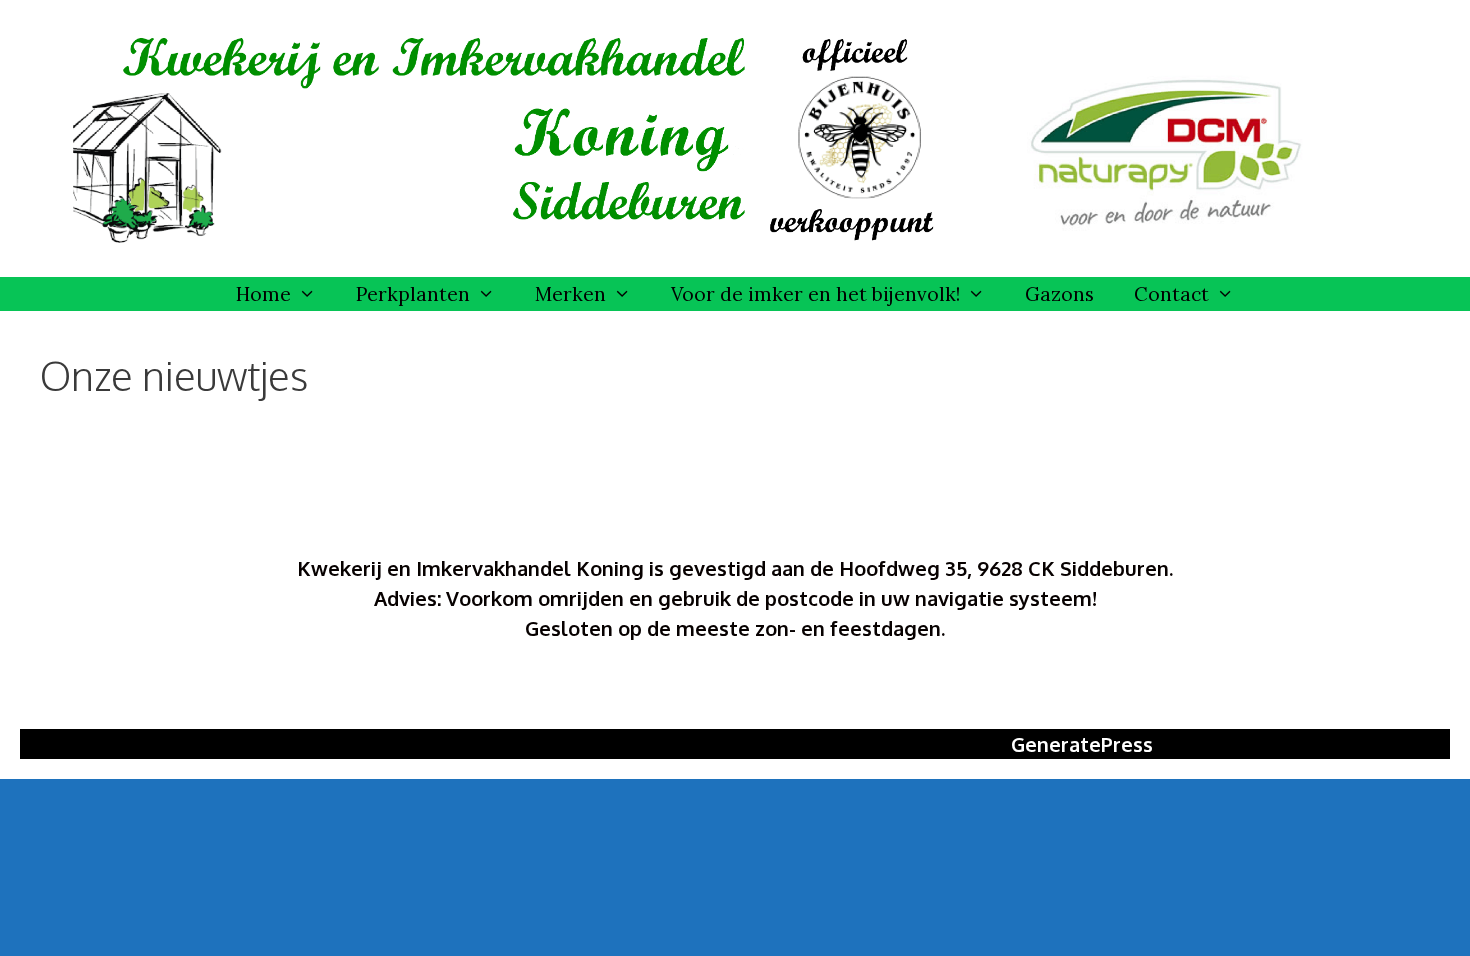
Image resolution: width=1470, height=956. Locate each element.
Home (263, 294)
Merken (570, 294)
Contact (1171, 294)
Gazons (1059, 294)
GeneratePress (1082, 744)
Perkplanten (413, 294)
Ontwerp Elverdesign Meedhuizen (735, 691)
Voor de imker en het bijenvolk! (815, 294)
